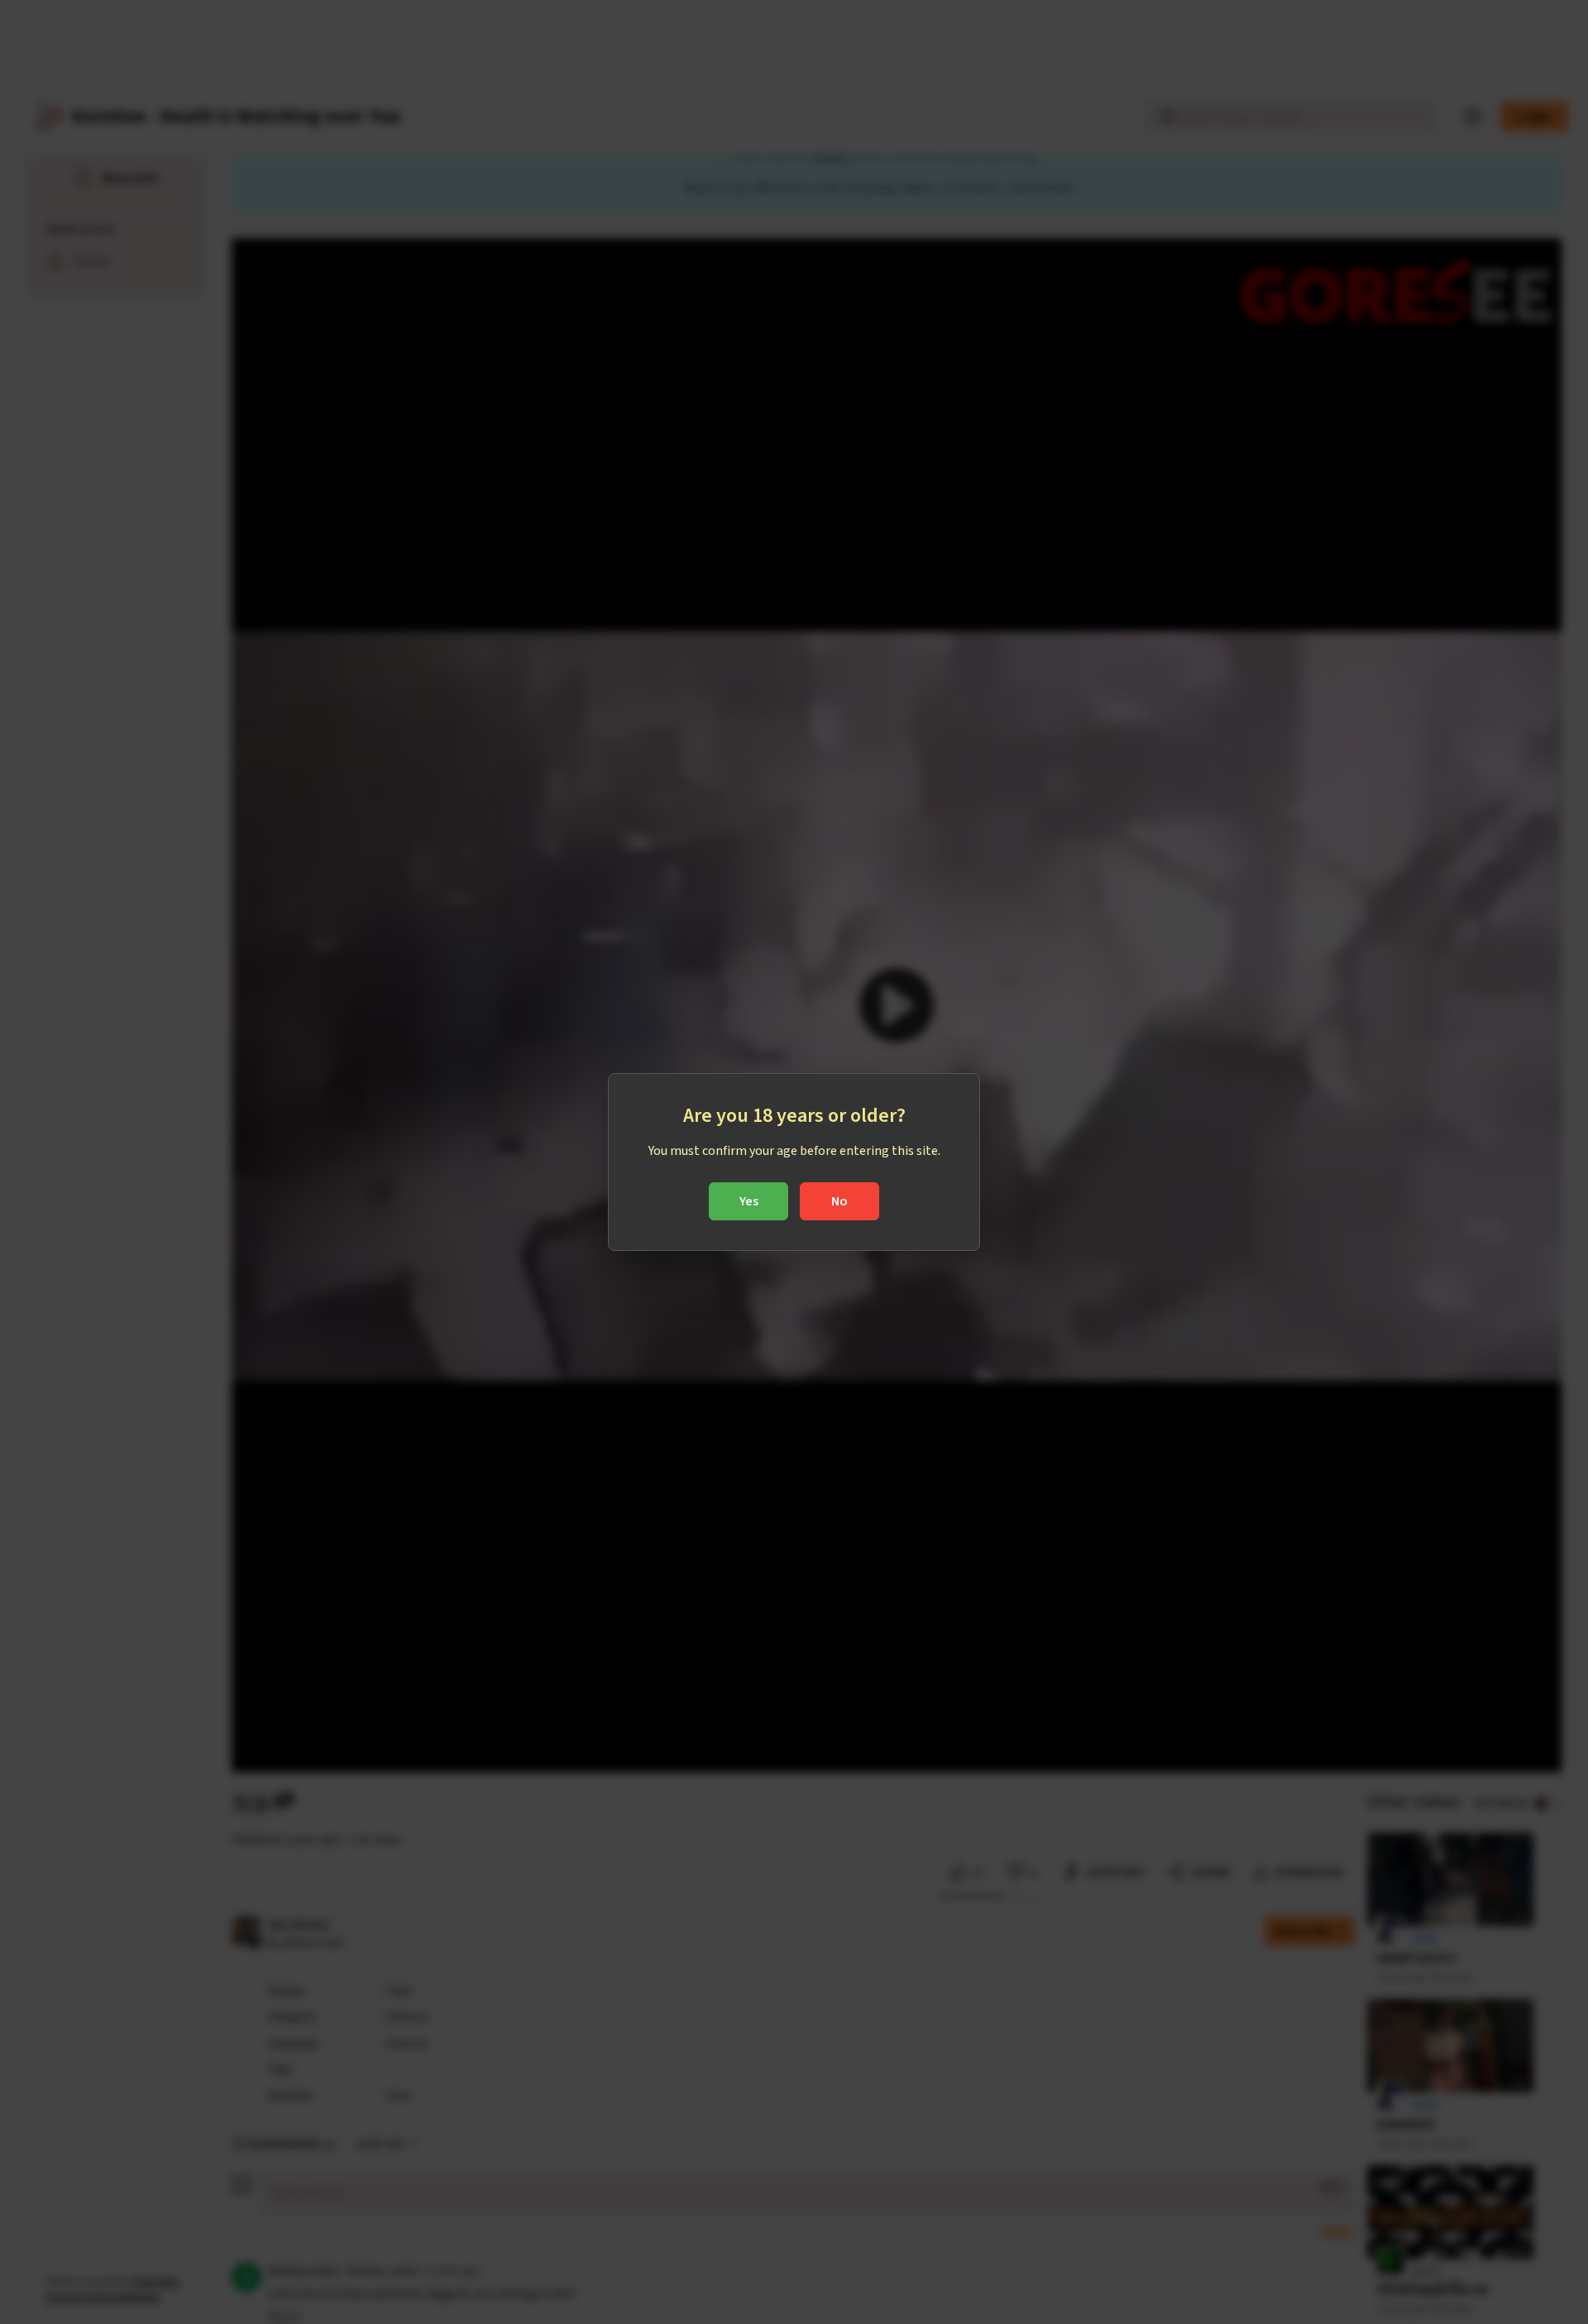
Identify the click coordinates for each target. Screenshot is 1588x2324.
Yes (749, 1201)
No (839, 1201)
